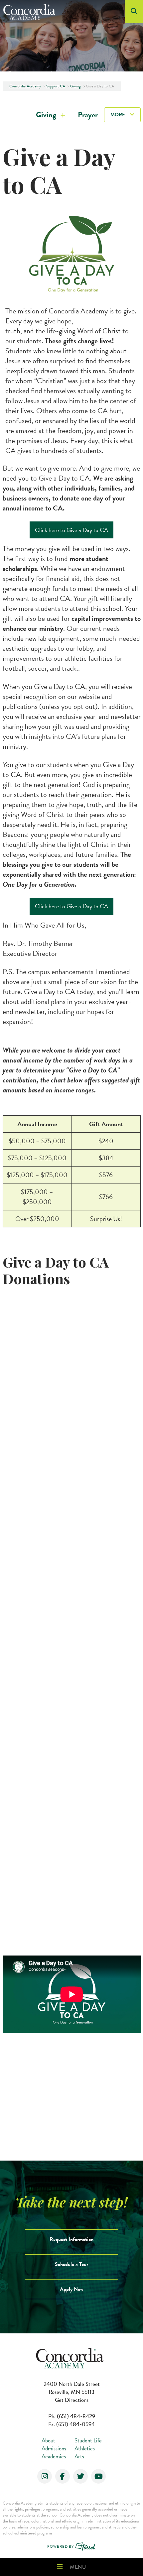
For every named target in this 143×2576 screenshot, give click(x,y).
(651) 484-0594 (71, 2424)
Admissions (54, 2449)
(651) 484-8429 (72, 2416)
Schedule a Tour (71, 2264)
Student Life (88, 2441)
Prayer (88, 115)
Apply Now (72, 2289)
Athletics (85, 2449)
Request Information (71, 2239)
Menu (78, 2567)
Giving (46, 115)
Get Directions (72, 2400)
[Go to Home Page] (31, 12)
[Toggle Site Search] (134, 12)
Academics (54, 2457)
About (48, 2441)
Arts (79, 2457)
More (118, 115)
